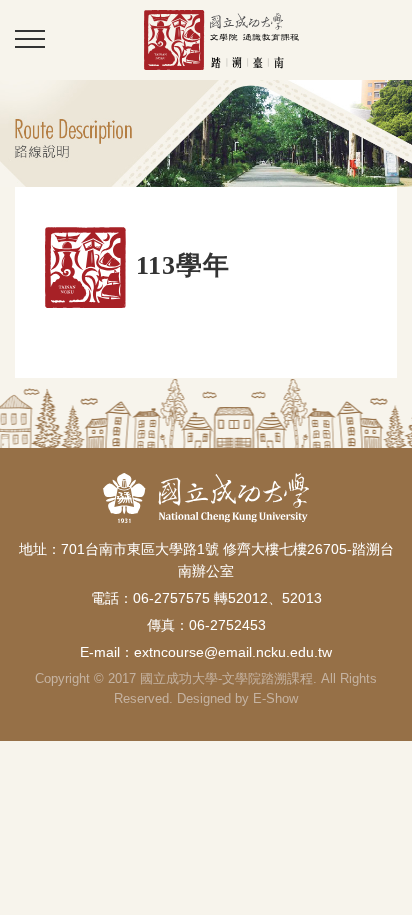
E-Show (275, 698)
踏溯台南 (221, 39)
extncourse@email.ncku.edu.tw (233, 652)
